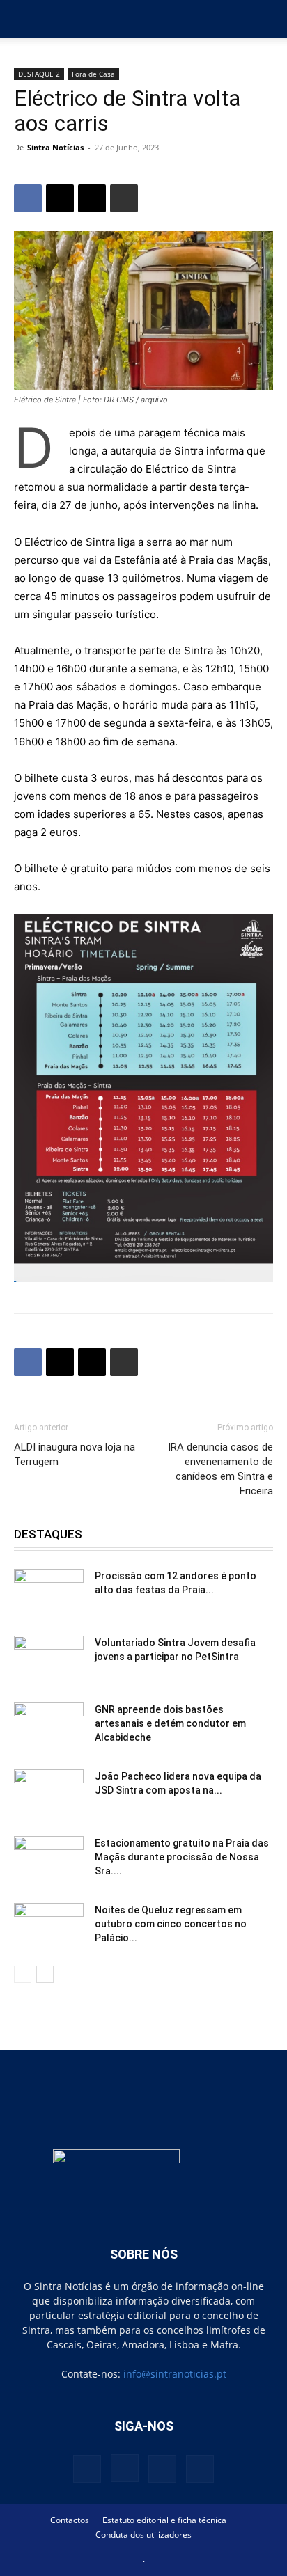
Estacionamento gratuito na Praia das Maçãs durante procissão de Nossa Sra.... (182, 1857)
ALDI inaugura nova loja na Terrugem (75, 1454)
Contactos (70, 2520)
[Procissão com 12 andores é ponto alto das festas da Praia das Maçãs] (49, 1593)
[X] (60, 198)
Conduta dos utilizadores (143, 2535)
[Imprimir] (124, 198)
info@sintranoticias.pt (175, 2374)
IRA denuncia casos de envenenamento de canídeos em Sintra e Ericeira (220, 1469)
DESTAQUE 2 (39, 74)
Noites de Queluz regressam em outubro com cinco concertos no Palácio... (171, 1924)
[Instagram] (125, 2468)
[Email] (92, 198)
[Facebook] (28, 198)
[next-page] (45, 1974)
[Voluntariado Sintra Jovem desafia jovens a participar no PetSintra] (49, 1660)
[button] (24, 19)
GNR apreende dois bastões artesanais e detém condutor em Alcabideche (170, 1723)
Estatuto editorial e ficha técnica (164, 2520)
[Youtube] (200, 2469)
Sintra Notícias (55, 147)
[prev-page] (23, 1974)
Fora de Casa (93, 74)
